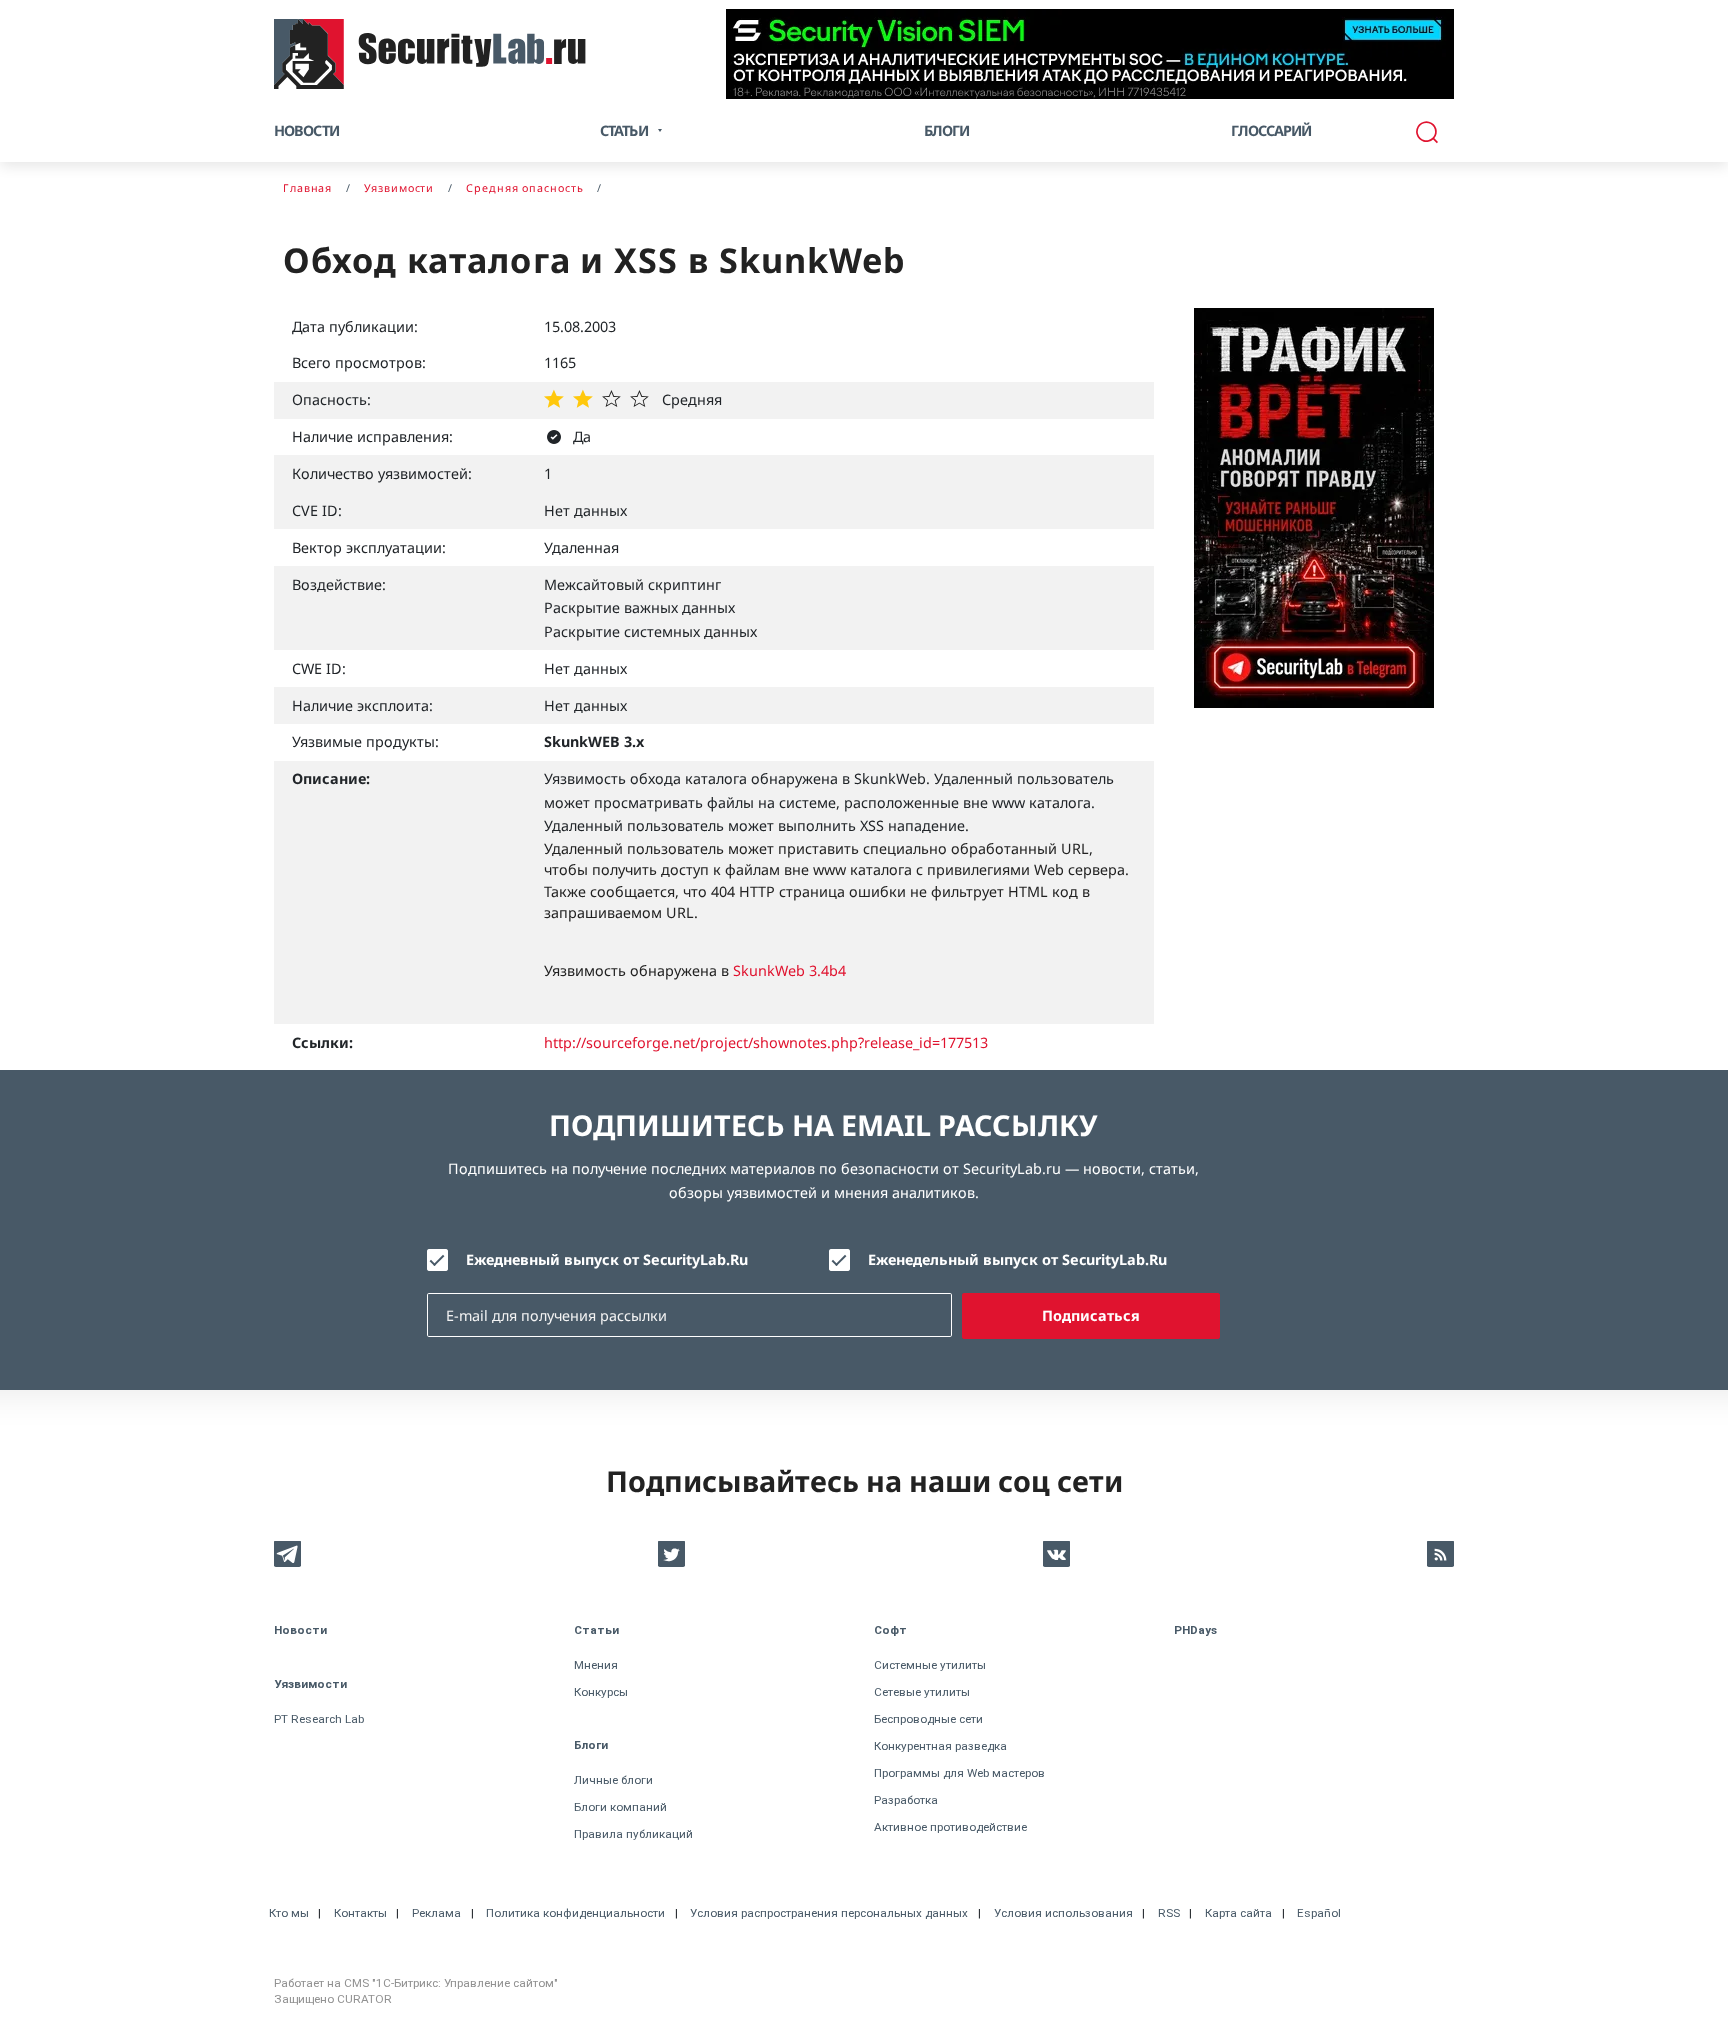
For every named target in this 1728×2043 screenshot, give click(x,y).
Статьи (596, 1630)
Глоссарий (1271, 130)
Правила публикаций (633, 1834)
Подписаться (1091, 1315)
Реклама (436, 1913)
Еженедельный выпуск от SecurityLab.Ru (1017, 1259)
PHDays (1195, 1630)
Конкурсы (601, 1692)
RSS (1169, 1913)
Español (1319, 1913)
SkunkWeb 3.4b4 (789, 970)
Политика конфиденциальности (575, 1913)
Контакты (360, 1913)
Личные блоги (613, 1780)
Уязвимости (310, 1684)
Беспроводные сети (928, 1719)
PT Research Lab (319, 1719)
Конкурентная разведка (940, 1746)
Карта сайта (1238, 1913)
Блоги (947, 130)
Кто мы (289, 1913)
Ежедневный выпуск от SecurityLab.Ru (607, 1259)
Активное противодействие (950, 1827)
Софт (890, 1630)
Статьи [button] (624, 130)
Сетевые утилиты (922, 1692)
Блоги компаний (620, 1807)
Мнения (596, 1665)
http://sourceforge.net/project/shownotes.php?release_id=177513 (766, 1042)
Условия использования (1063, 1913)
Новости (306, 130)
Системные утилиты (930, 1665)
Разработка (906, 1800)
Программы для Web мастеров (959, 1773)
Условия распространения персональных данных (829, 1913)
